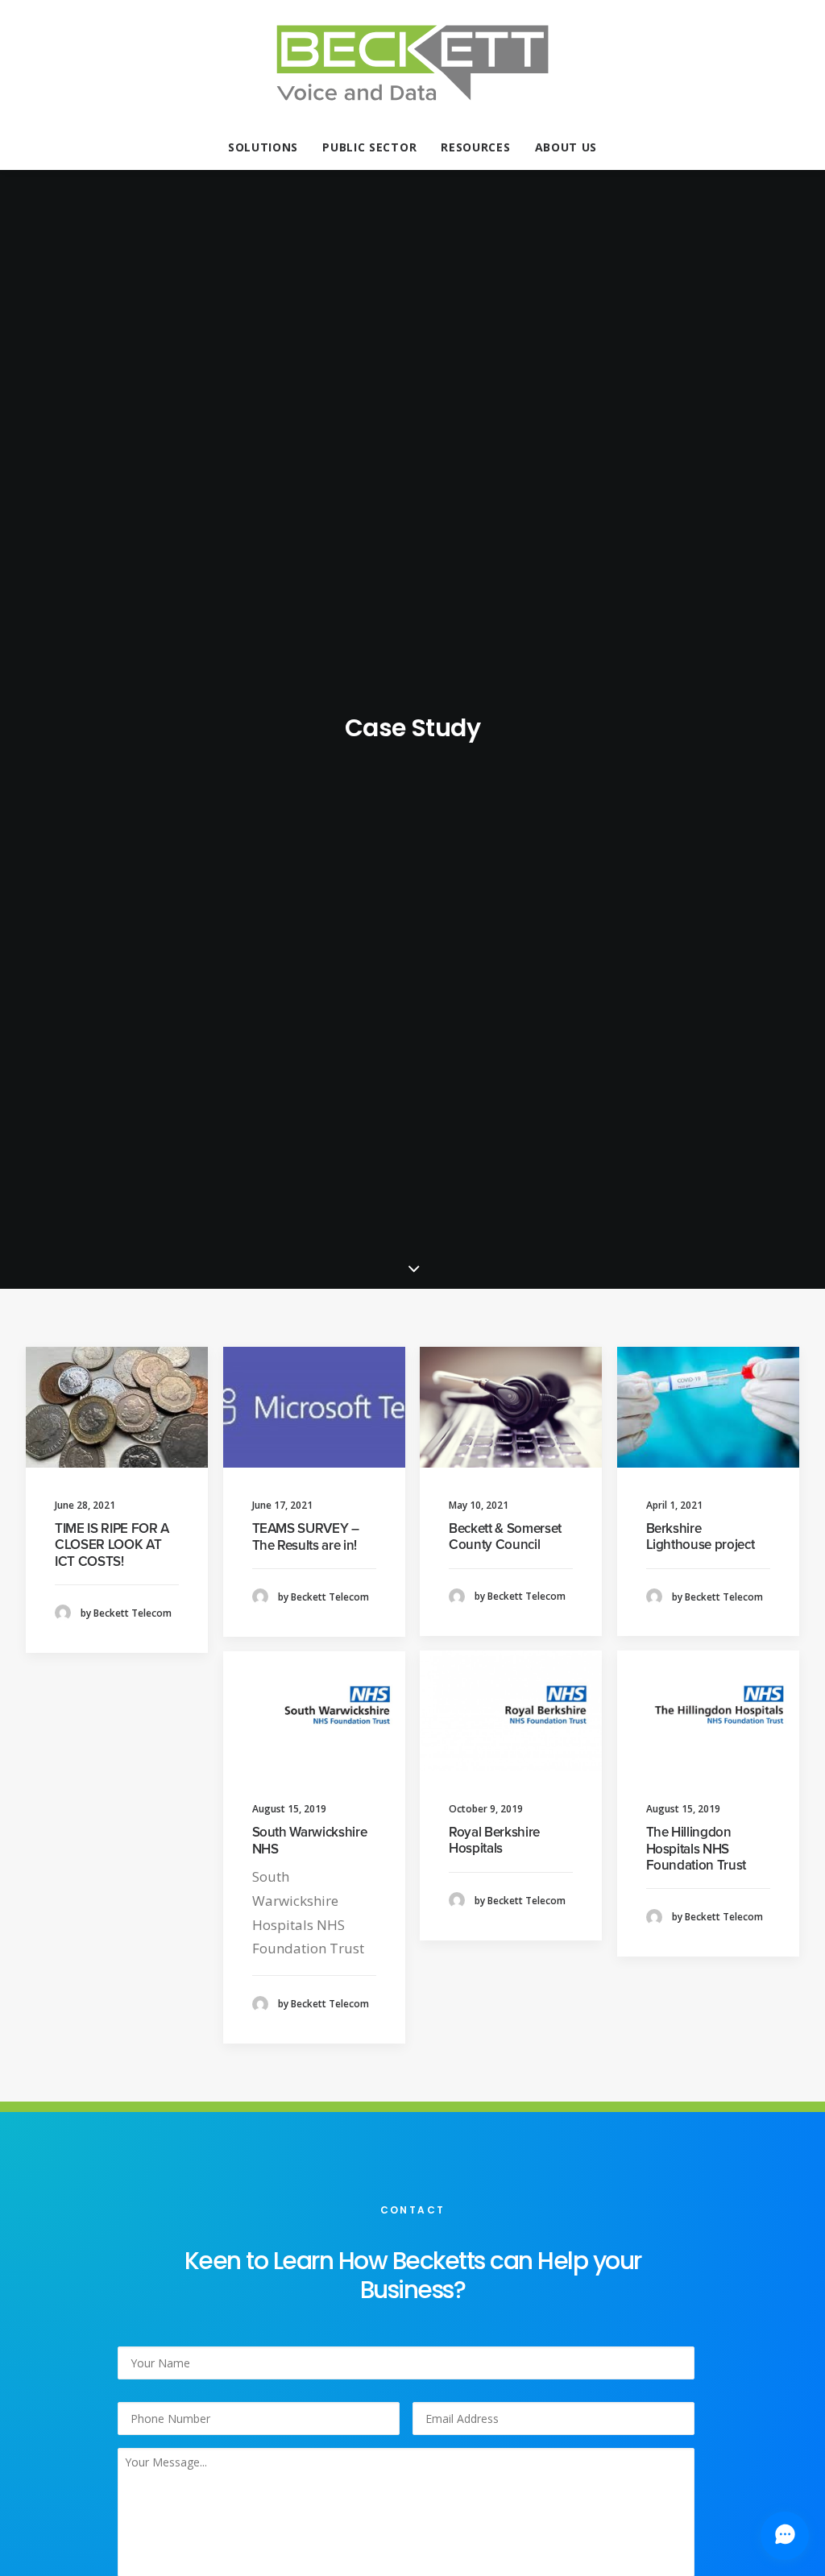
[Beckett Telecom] (412, 63)
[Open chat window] (785, 2536)
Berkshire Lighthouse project (701, 1536)
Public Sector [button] (369, 147)
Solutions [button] (263, 147)
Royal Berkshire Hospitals (494, 1840)
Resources (475, 147)
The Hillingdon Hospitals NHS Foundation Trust (696, 1849)
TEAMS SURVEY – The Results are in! (306, 1536)
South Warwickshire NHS (310, 1840)
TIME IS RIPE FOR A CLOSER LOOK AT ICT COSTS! (112, 1545)
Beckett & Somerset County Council (505, 1536)
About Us (566, 147)
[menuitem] (268, 147)
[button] (117, 1407)
